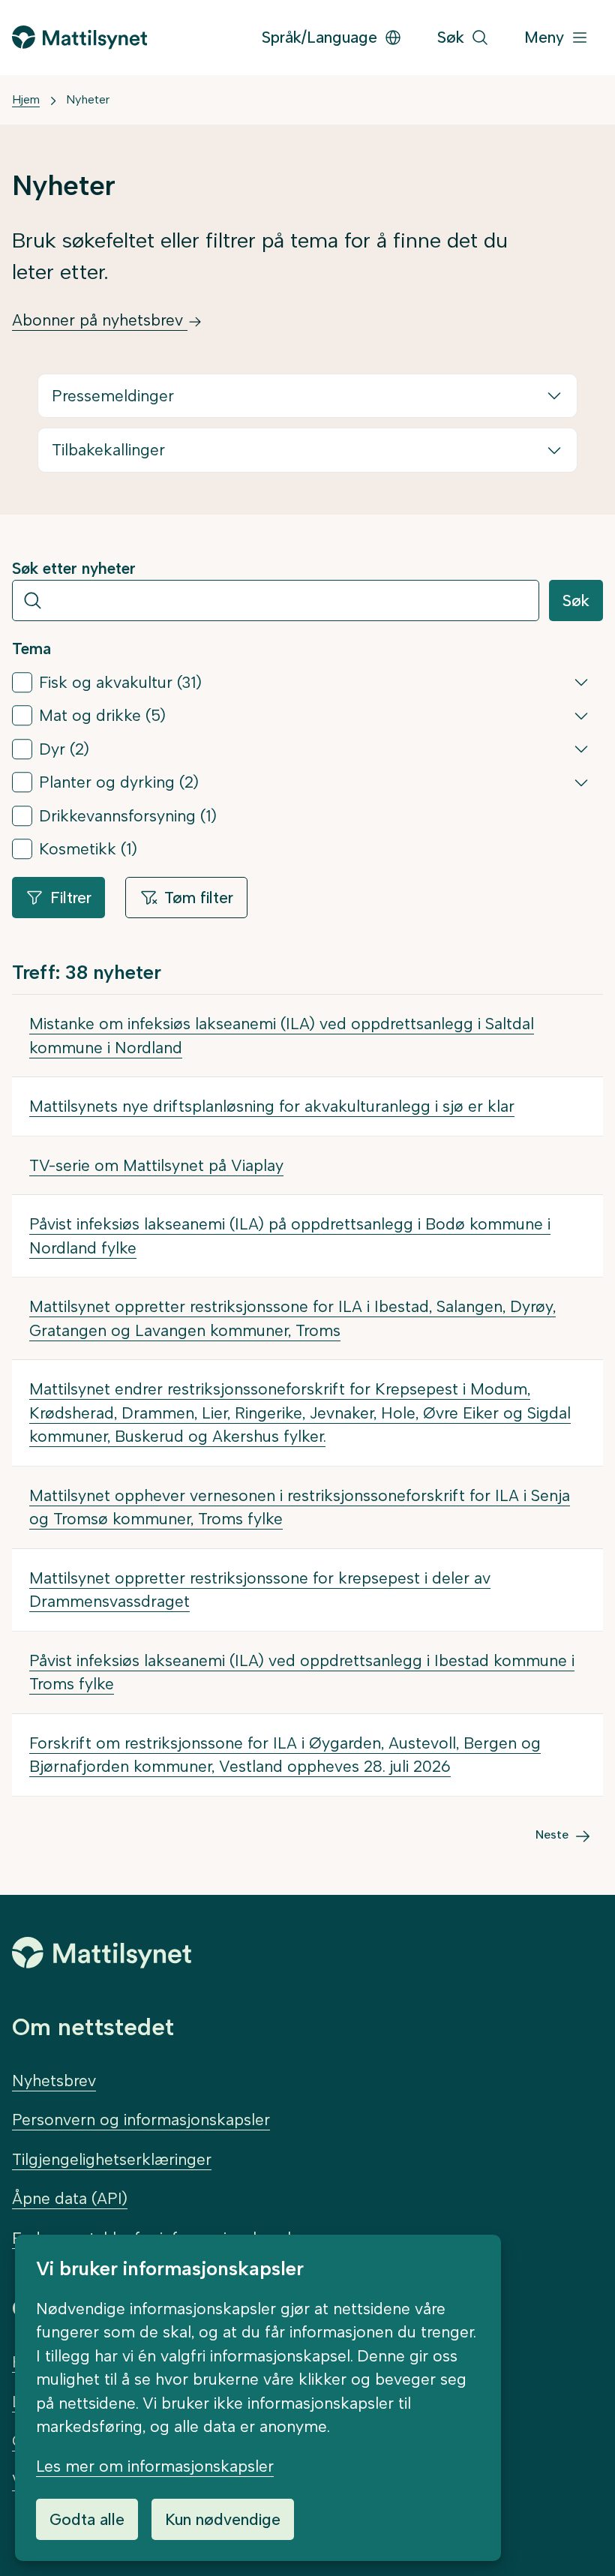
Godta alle (87, 2519)
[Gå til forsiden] (79, 37)
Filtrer (71, 898)
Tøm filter (199, 898)
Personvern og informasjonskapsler (141, 2120)
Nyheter (88, 99)
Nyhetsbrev (54, 2081)
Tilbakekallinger (108, 450)
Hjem (26, 99)
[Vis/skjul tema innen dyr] (581, 749)
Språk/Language (319, 37)
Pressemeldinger (113, 396)
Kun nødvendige (223, 2519)
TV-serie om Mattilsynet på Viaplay (156, 1165)
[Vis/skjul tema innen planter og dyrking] (581, 782)
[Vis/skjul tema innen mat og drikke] (581, 716)
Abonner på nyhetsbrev (100, 320)
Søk (576, 600)
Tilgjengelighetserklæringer (112, 2159)
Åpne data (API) (70, 2198)
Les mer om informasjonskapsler (155, 2466)
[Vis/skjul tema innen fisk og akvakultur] (581, 682)
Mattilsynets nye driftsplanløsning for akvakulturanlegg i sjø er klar (272, 1106)
